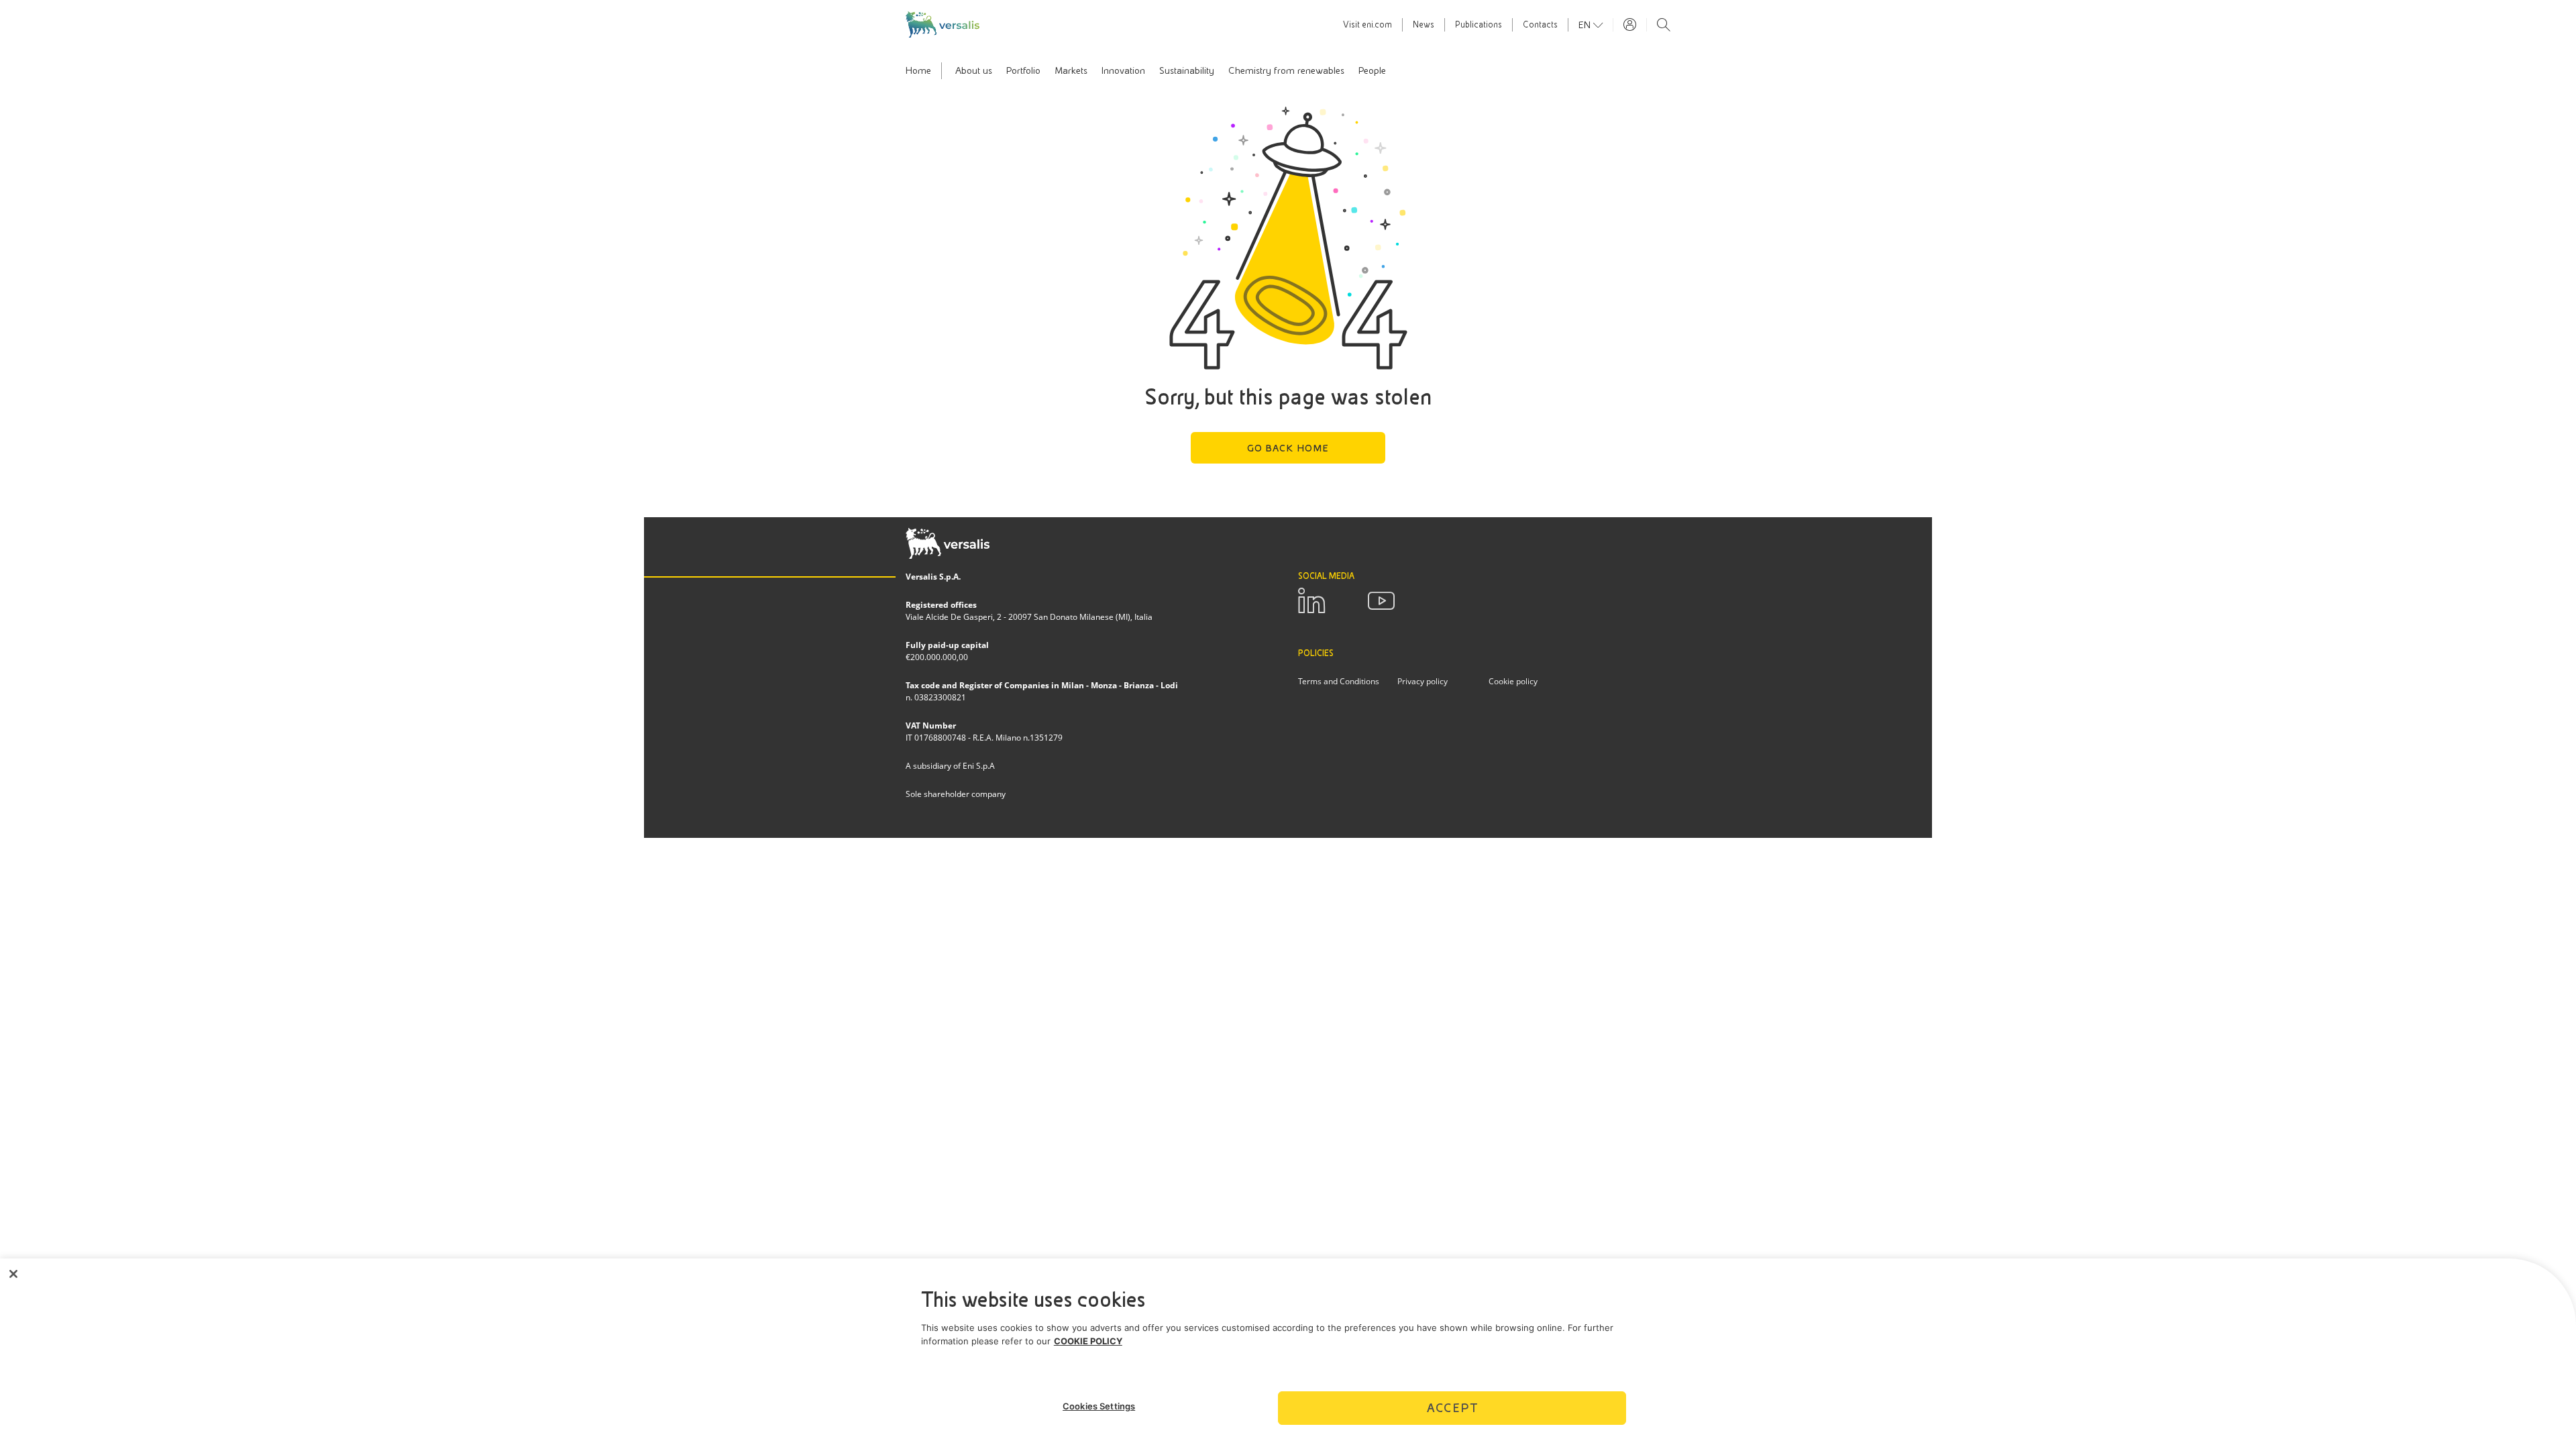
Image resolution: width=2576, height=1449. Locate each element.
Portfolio (1023, 70)
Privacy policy (1423, 681)
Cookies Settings (1099, 1406)
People (1372, 70)
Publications (1479, 25)
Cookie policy (1513, 681)
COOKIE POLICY (1088, 1341)
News (1424, 25)
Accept (1452, 1408)
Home (918, 70)
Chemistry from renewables (1286, 70)
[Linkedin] (1311, 601)
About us (974, 70)
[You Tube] (1381, 601)
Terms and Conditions (1339, 681)
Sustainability (1187, 70)
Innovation (1123, 70)
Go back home (1288, 448)
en (1586, 25)
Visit (1367, 25)
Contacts (1540, 25)
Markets (1071, 70)
